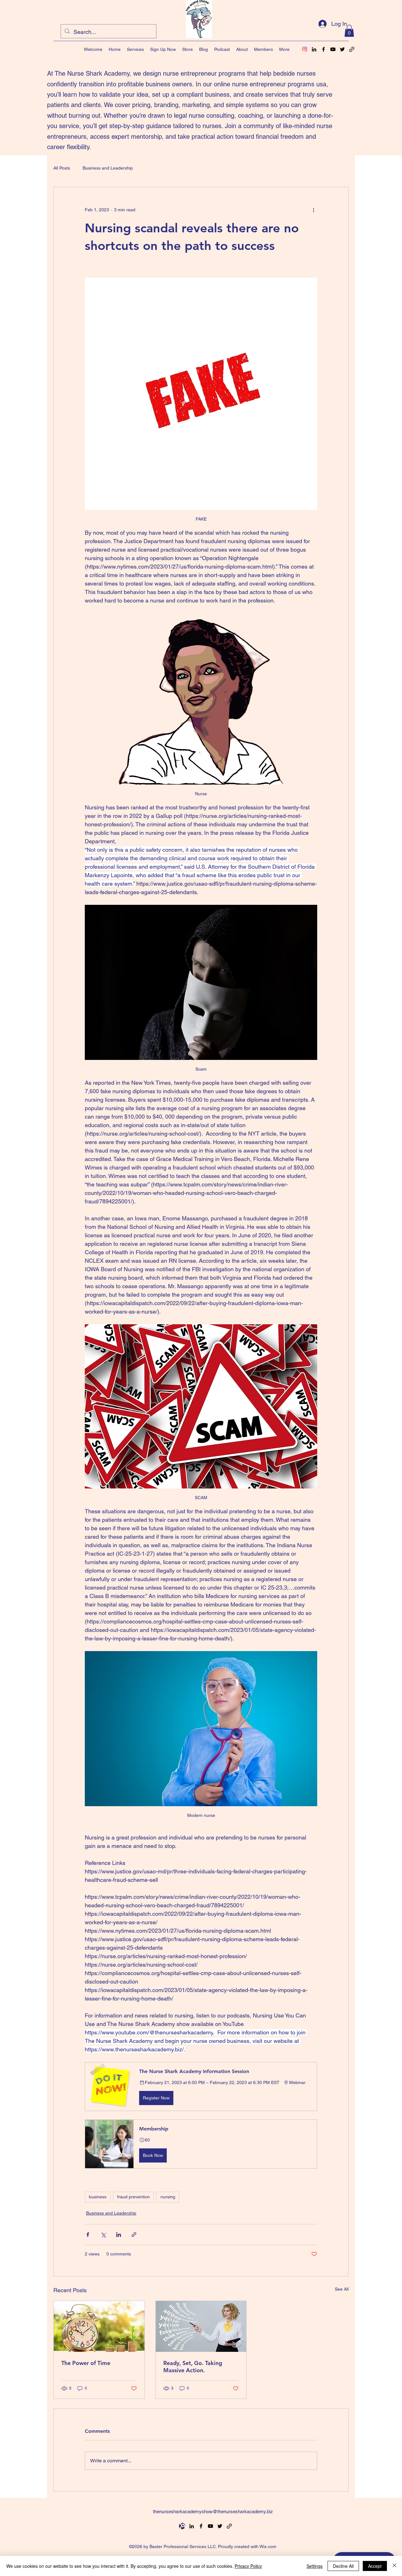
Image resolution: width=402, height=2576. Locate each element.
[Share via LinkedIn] (119, 2235)
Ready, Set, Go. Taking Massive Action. (193, 2367)
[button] (349, 31)
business (98, 2197)
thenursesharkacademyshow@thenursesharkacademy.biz (213, 2511)
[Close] (394, 2566)
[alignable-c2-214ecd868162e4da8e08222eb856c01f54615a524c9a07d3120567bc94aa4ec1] (182, 2526)
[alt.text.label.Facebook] (323, 49)
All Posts (62, 168)
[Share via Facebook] (88, 2235)
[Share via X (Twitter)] (103, 2235)
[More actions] (313, 210)
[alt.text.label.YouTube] (333, 49)
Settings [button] (315, 2566)
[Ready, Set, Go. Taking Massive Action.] (201, 2326)
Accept (375, 2566)
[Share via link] (134, 2235)
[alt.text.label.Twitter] (342, 49)
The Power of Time (86, 2363)
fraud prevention (133, 2197)
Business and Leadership (108, 168)
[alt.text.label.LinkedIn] (314, 49)
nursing (168, 2197)
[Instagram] (305, 49)
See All (342, 2289)
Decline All (343, 2566)
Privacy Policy (248, 2566)
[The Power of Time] (99, 2326)
